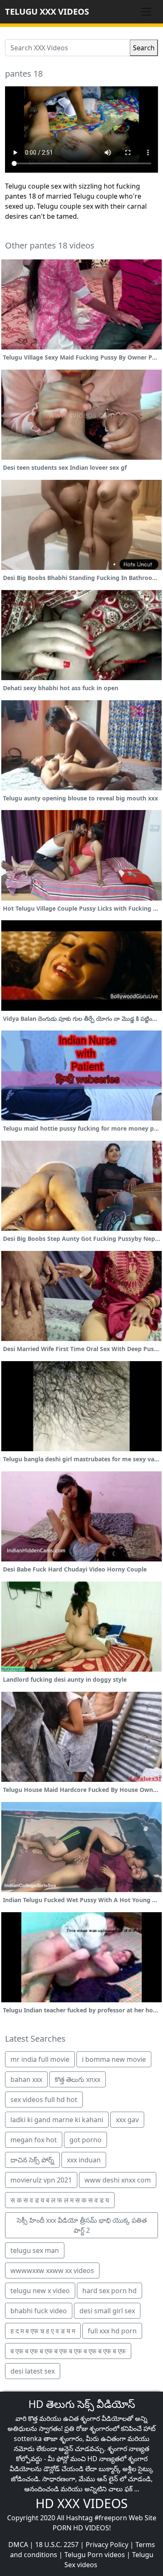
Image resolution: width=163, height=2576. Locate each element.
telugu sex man (35, 2250)
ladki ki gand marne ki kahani (57, 2120)
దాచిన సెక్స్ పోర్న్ (32, 2160)
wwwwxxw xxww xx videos (52, 2271)
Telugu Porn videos (95, 2555)
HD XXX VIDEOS (81, 2503)
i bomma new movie (114, 2059)
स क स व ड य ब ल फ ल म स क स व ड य (60, 2200)
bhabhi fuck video (39, 2311)
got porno (85, 2140)
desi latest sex (33, 2371)
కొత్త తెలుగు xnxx (78, 2079)
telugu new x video (40, 2291)
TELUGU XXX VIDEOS (47, 12)
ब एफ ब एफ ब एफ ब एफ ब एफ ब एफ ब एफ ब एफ (68, 2351)
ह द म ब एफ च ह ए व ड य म (43, 2331)
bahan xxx (26, 2079)
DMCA (18, 2545)
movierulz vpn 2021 (41, 2180)
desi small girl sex (107, 2311)
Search (144, 48)
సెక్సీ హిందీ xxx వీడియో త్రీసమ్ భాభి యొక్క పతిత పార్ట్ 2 (82, 2225)
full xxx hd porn (112, 2331)
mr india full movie (40, 2059)
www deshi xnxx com (118, 2180)
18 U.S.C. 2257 (57, 2545)
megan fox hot (34, 2140)
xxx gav (127, 2120)
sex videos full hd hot (44, 2100)
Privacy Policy (107, 2545)
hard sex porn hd (110, 2291)
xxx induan (84, 2160)
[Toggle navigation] (146, 12)
